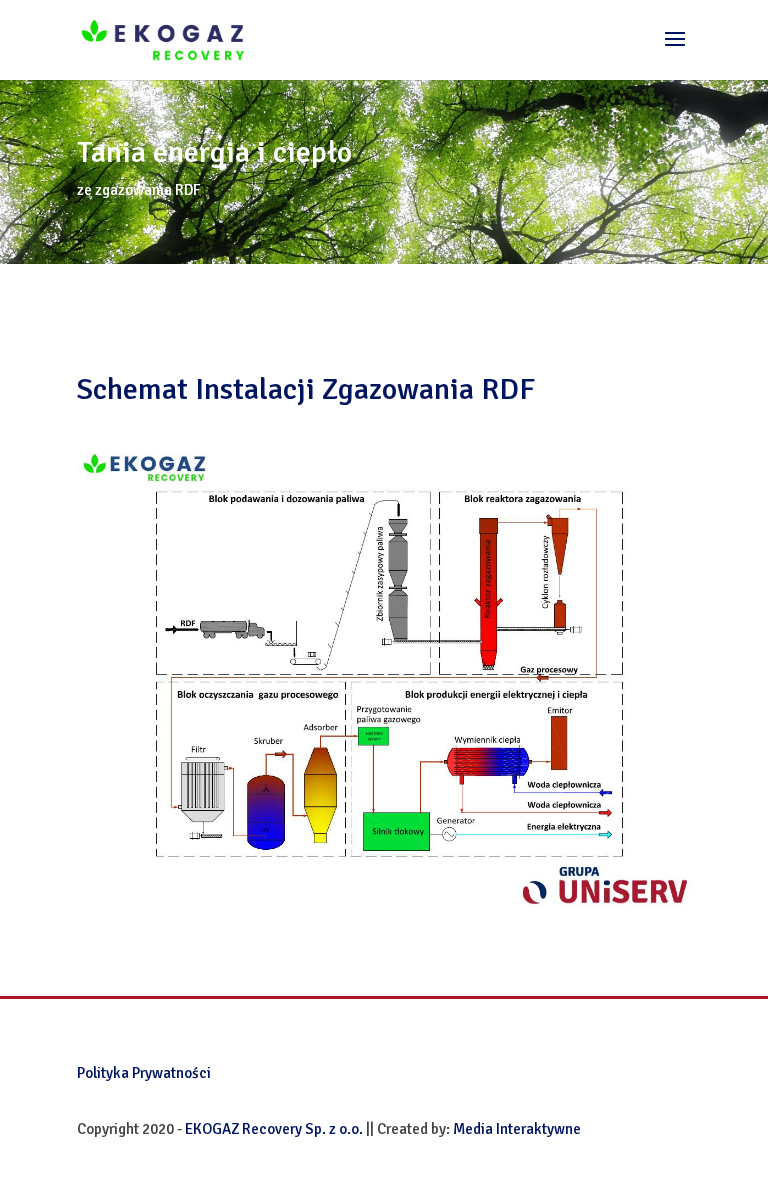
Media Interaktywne (517, 1129)
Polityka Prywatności (144, 1073)
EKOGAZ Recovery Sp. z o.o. (274, 1129)
